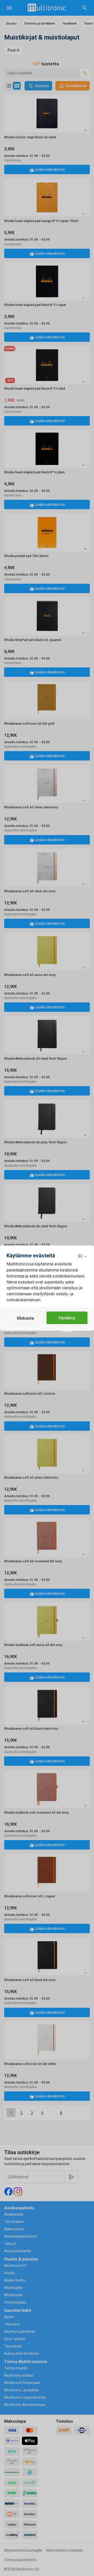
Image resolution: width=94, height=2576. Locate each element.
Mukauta (25, 1318)
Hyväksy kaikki (67, 1320)
